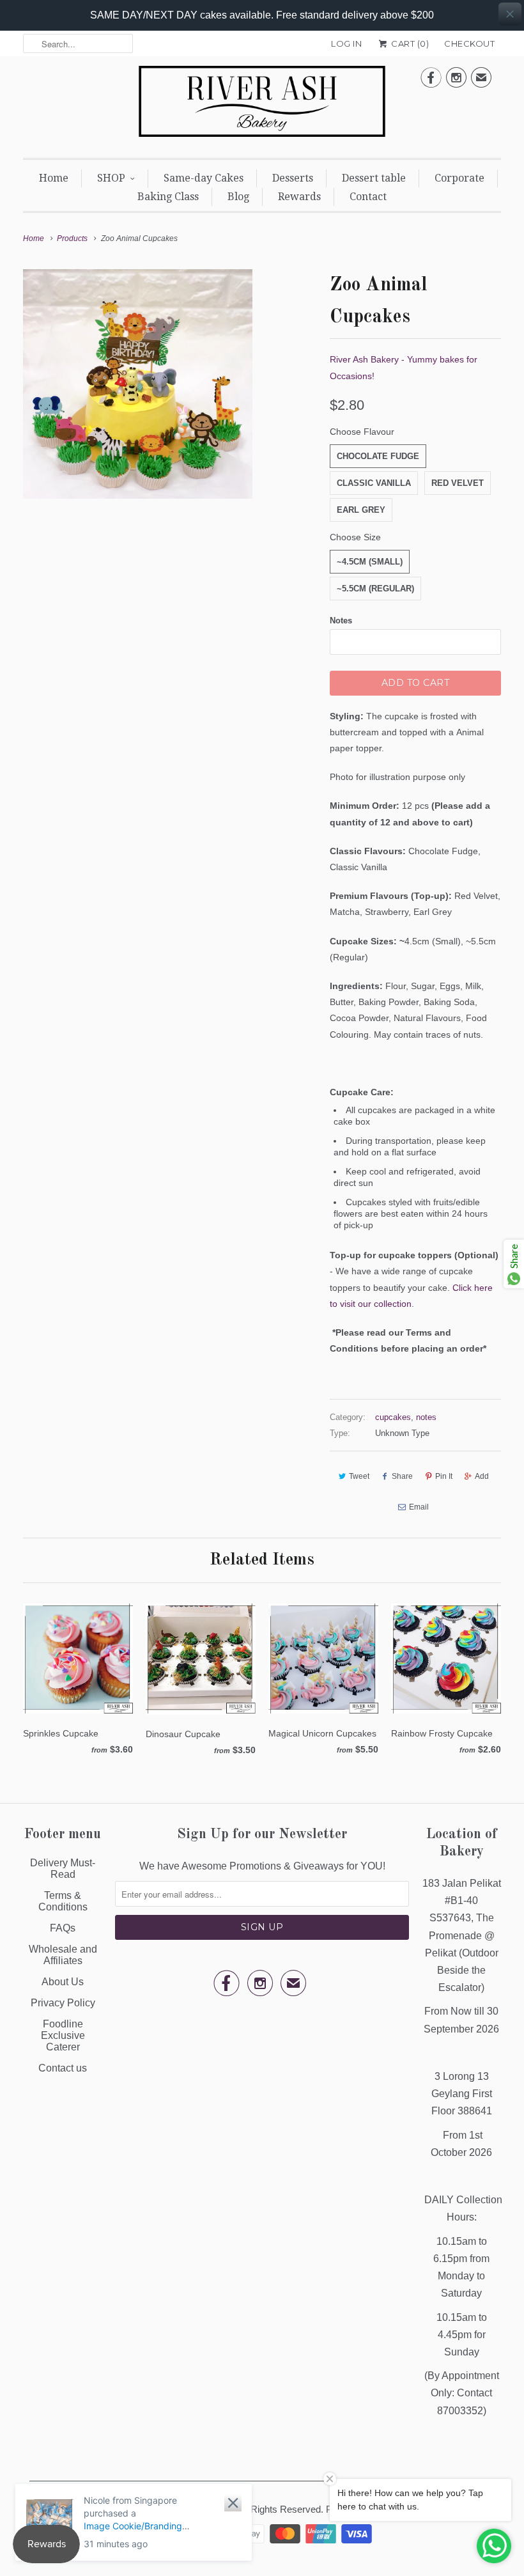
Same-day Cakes (204, 178)
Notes (341, 621)
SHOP (111, 178)
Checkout (469, 43)
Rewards (299, 197)
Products (72, 238)
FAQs (63, 1928)
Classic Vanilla (374, 483)
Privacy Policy (63, 2003)
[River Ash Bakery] (262, 105)
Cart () (409, 43)
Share (402, 1476)
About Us (63, 1982)
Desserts (293, 178)
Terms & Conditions (63, 1901)
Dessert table (374, 178)
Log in (346, 43)
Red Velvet (458, 483)
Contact (368, 197)
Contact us (63, 2068)
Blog (238, 197)
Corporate (459, 178)
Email (419, 1507)
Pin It (444, 1476)
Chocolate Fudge (378, 456)
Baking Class (168, 197)
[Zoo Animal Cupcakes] (138, 384)
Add (482, 1476)
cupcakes (393, 1417)
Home (54, 178)
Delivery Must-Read (63, 1869)
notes (426, 1417)
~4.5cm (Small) (370, 562)
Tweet (359, 1476)
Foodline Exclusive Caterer (63, 2035)
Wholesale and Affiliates (63, 1955)
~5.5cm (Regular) (375, 589)
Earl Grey (361, 510)
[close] (510, 14)
